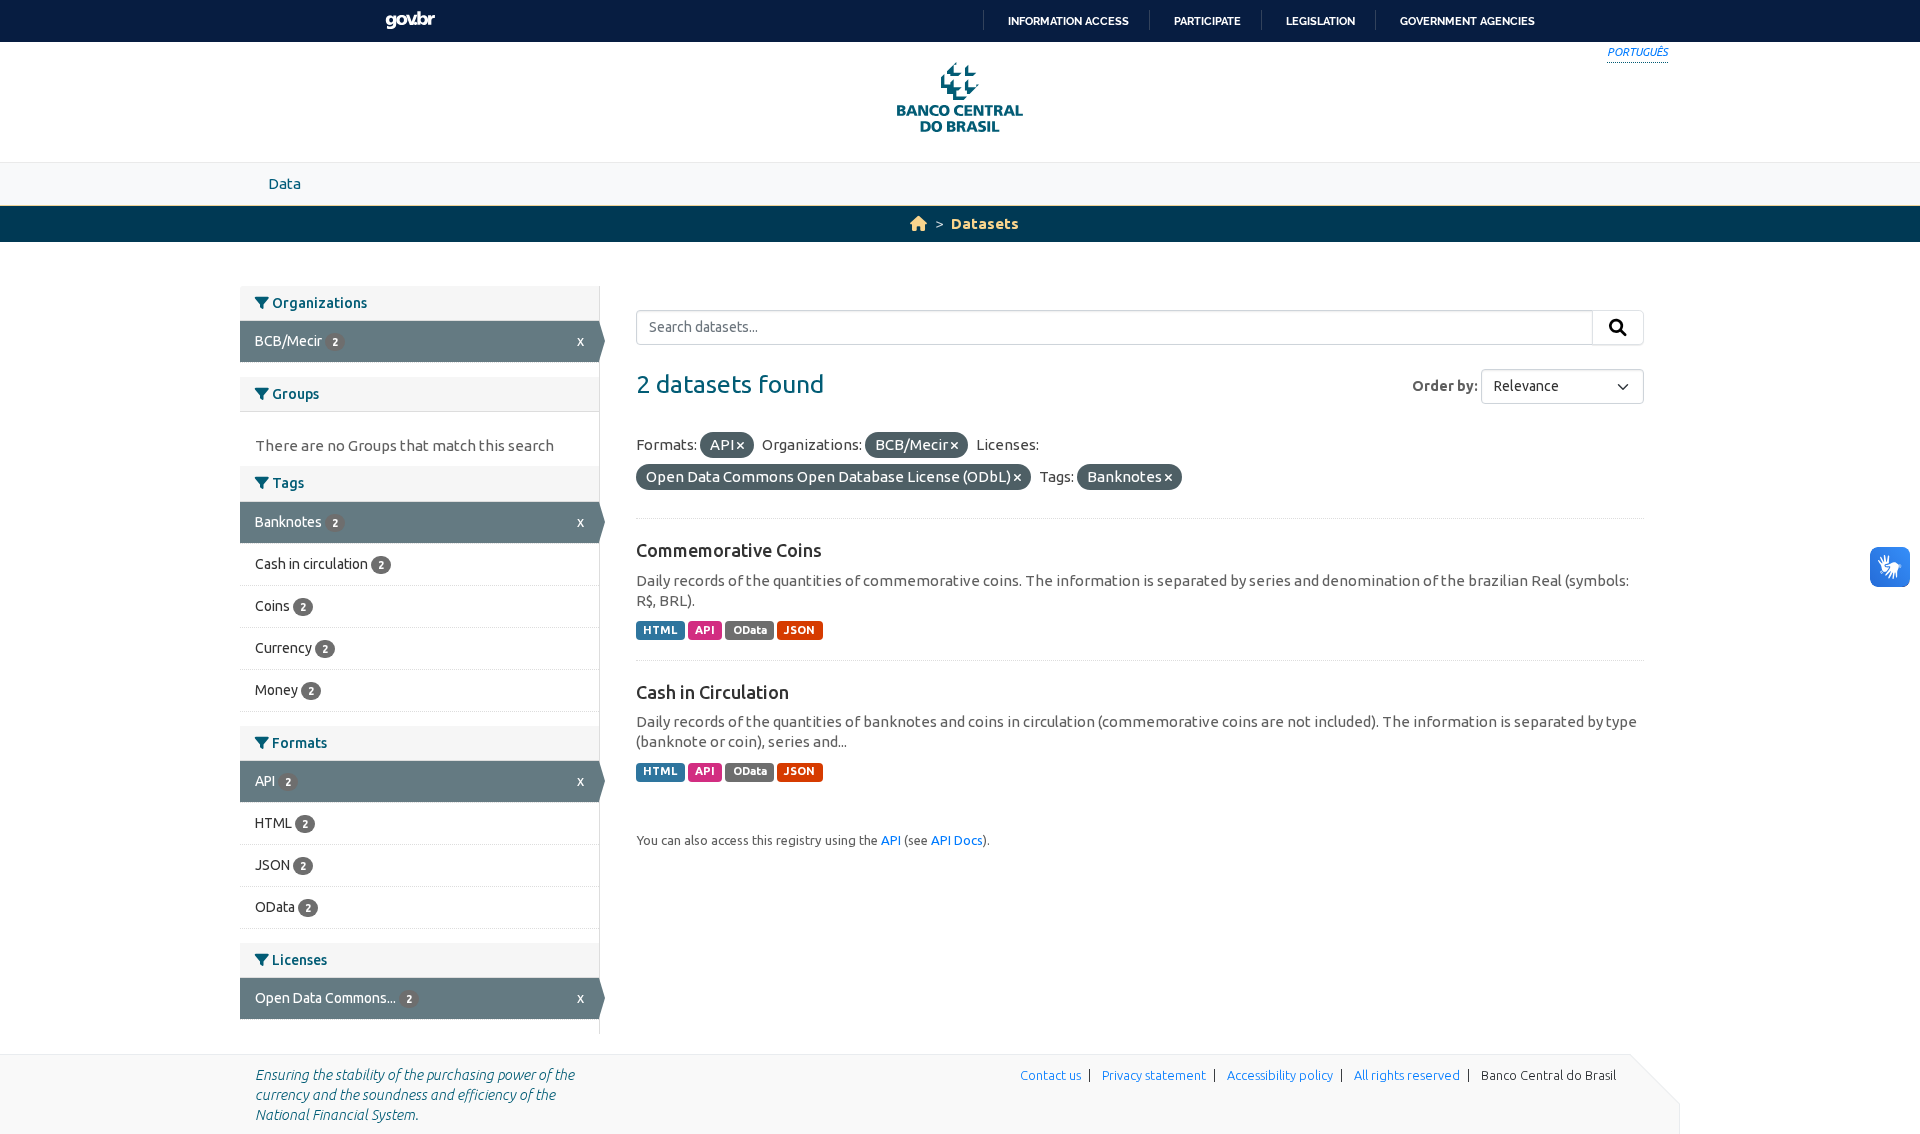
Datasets (985, 223)
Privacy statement (1154, 1075)
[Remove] (740, 446)
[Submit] (1618, 328)
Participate (1207, 21)
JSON (799, 630)
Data (284, 183)
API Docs (957, 840)
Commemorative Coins (729, 550)
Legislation (1320, 21)
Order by (1443, 386)
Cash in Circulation (712, 692)
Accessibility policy (1280, 1075)
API (705, 630)
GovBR (410, 20)
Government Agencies (1467, 21)
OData (750, 630)
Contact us (1050, 1075)
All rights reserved (1407, 1075)
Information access (1068, 21)
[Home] (918, 223)
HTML (660, 630)
